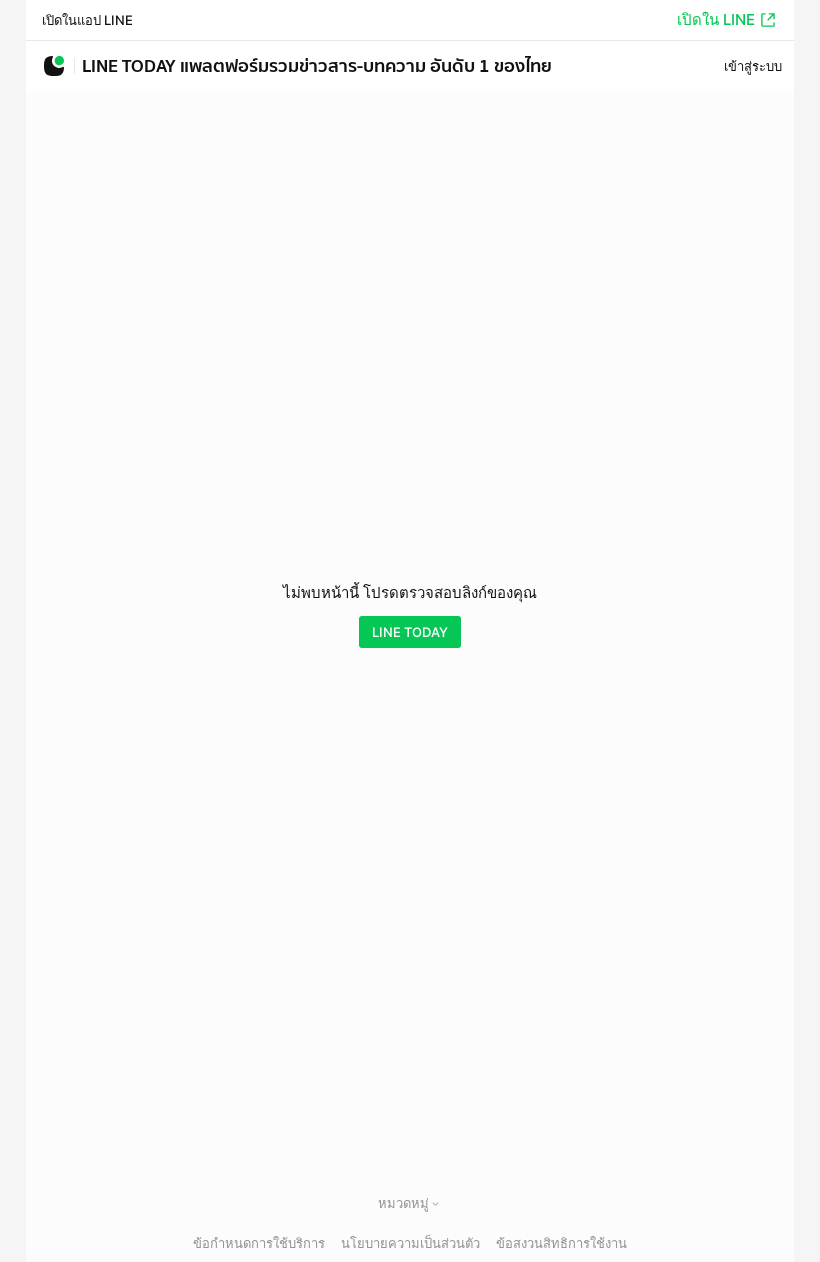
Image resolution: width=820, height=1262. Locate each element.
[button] (435, 1203)
